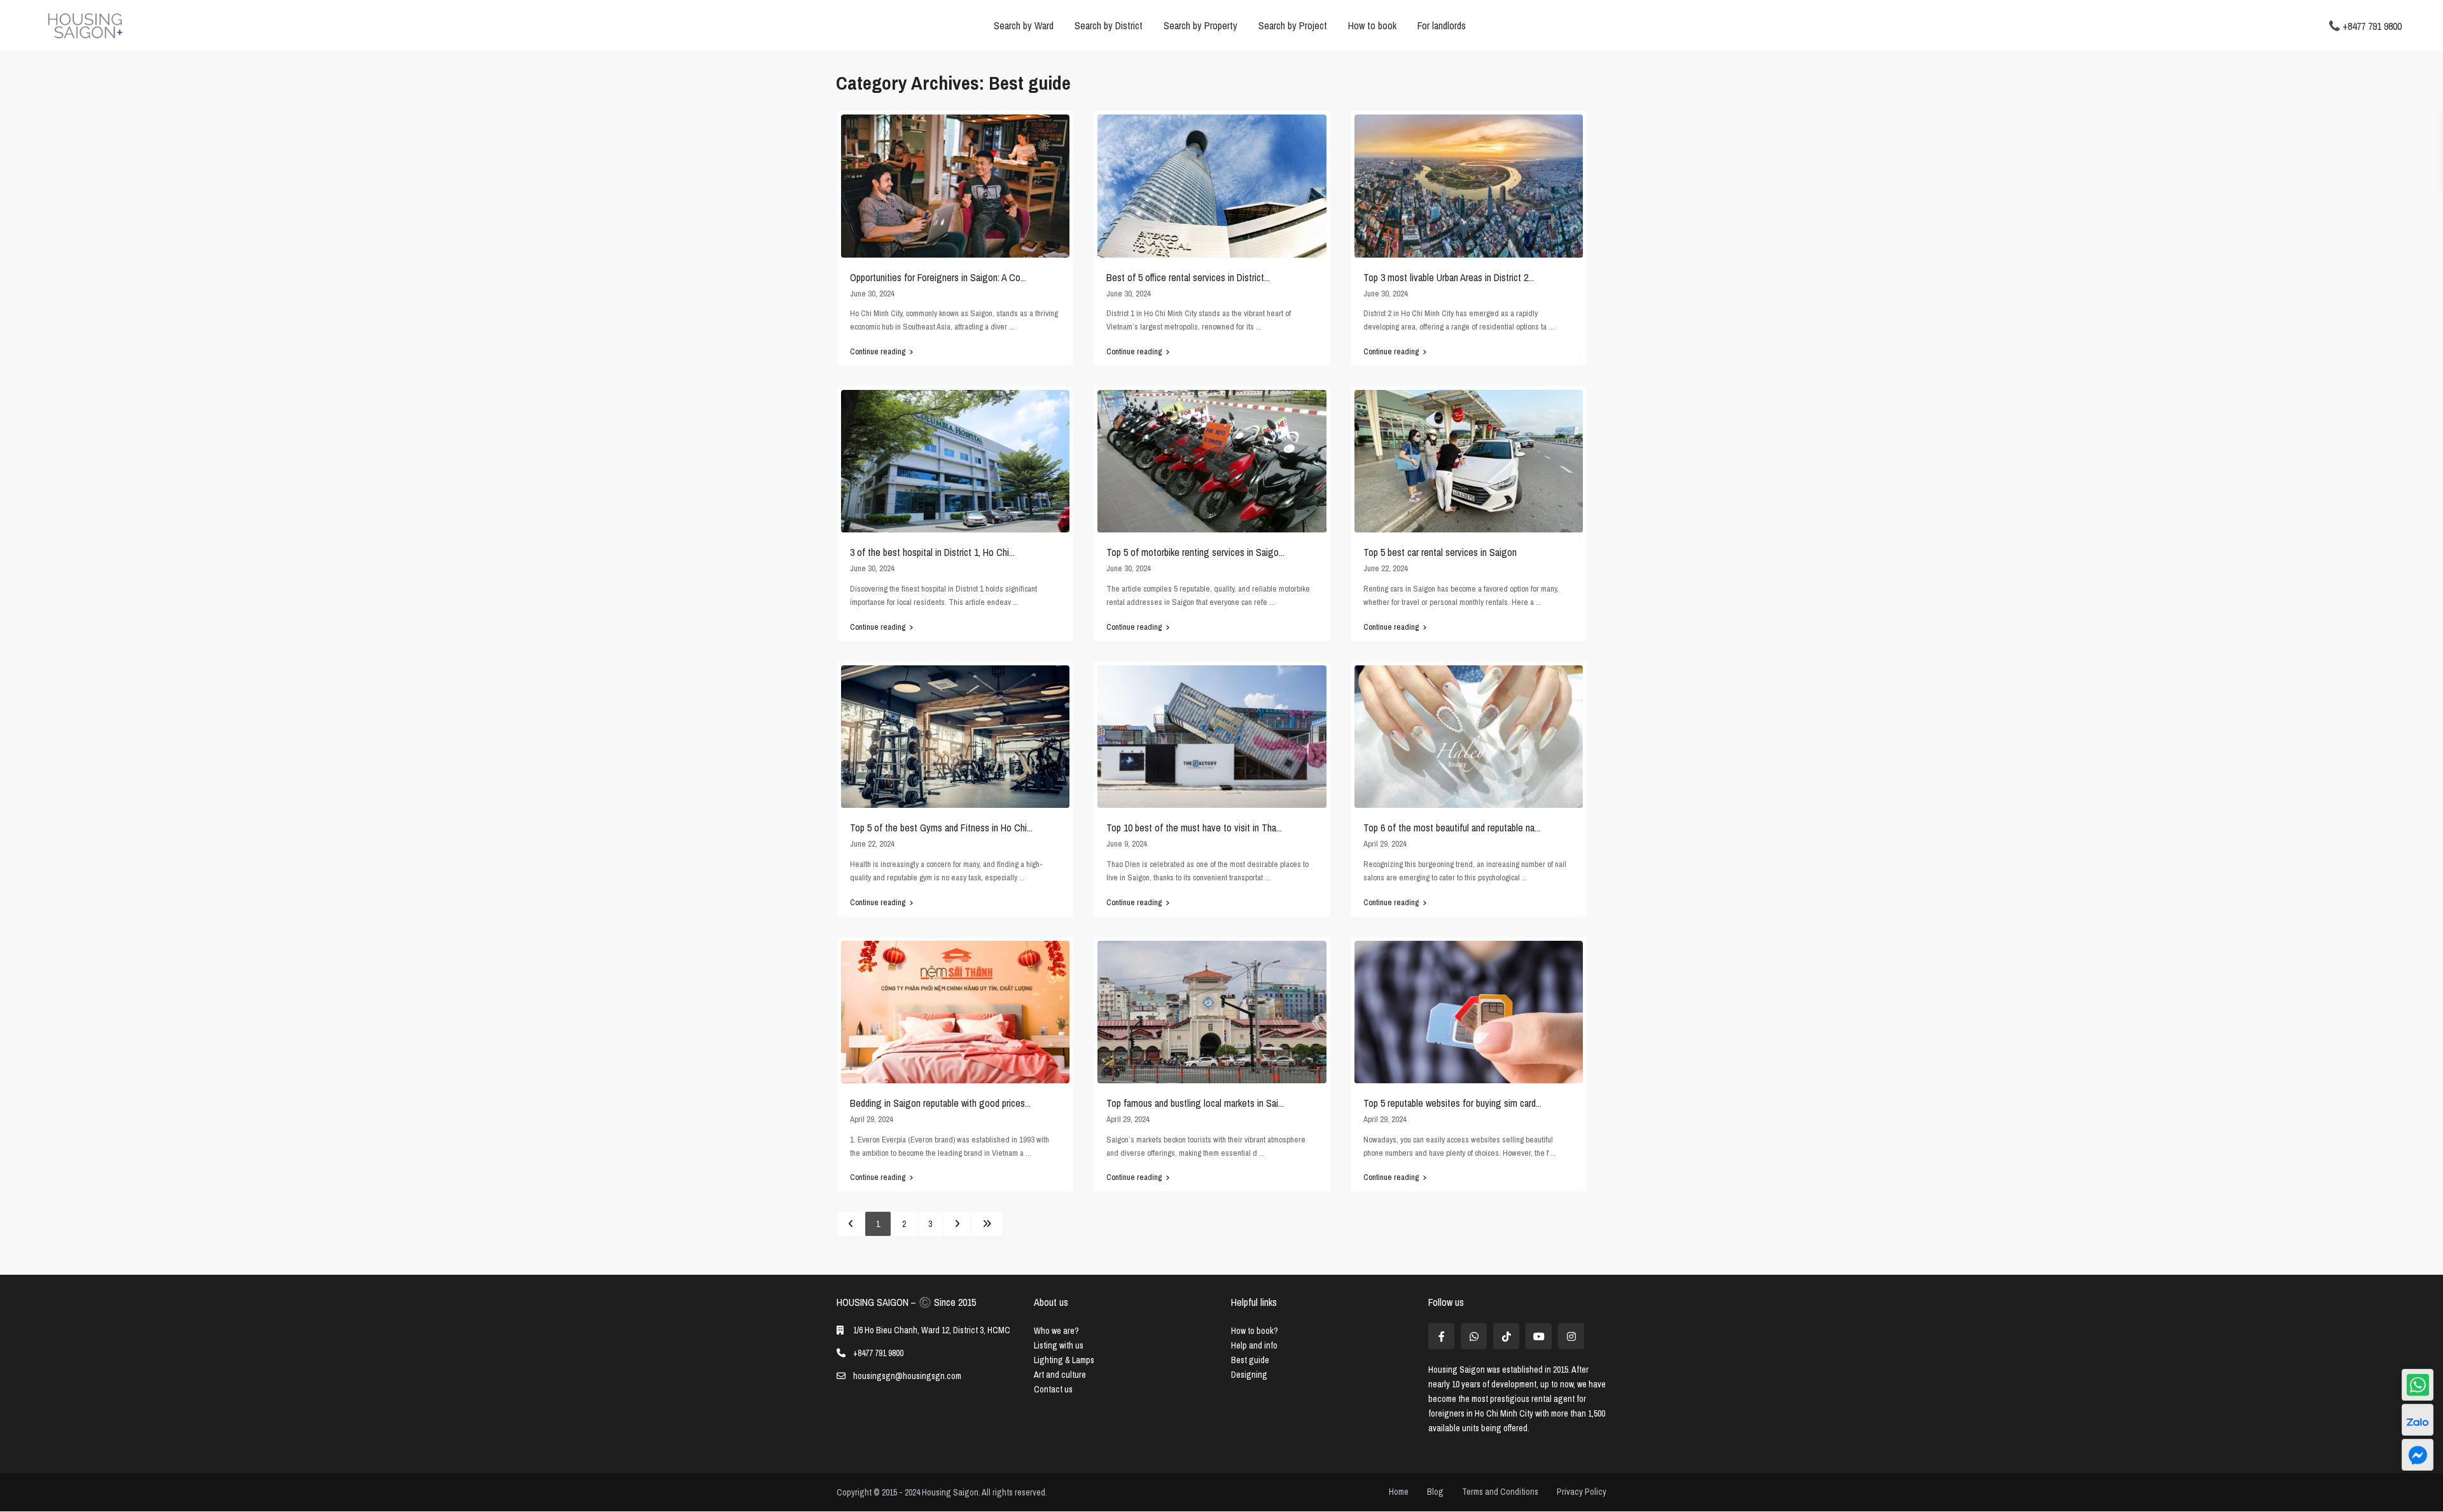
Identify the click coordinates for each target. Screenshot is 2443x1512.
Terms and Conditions (1500, 1492)
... (1012, 327)
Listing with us (1059, 1345)
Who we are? (1056, 1331)
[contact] (2418, 1455)
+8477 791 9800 (2372, 25)
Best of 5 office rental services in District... (1188, 277)
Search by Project (1293, 25)
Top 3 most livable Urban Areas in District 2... (1449, 277)
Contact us (1053, 1389)
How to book (1372, 25)
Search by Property (1201, 25)
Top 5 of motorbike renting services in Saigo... (1195, 552)
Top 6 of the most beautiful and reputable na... (1452, 828)
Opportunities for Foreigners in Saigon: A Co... (938, 277)
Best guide (1250, 1360)
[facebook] (1441, 1336)
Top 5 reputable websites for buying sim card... (1452, 1103)
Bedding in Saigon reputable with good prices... (940, 1103)
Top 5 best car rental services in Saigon (1440, 552)
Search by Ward (1024, 25)
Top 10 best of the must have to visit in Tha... (1194, 828)
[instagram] (1571, 1336)
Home (1399, 1492)
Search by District (1109, 25)
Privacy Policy (1582, 1492)
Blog (1435, 1492)
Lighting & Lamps (1064, 1360)
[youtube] (1539, 1336)
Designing (1249, 1375)
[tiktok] (1506, 1336)
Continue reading (878, 352)
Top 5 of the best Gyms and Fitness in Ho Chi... (941, 828)
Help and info (1254, 1345)
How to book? (1255, 1331)
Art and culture (1060, 1375)
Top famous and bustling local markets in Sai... (1195, 1103)
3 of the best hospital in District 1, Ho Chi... (932, 552)
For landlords (1442, 25)
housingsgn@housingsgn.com (907, 1376)
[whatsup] (1474, 1336)
